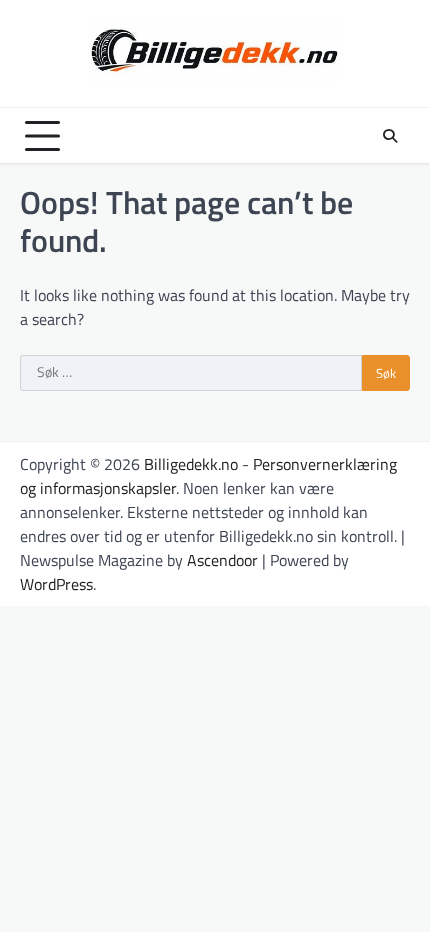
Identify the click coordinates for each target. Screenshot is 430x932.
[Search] (390, 136)
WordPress (56, 584)
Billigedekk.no (191, 464)
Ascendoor (222, 560)
